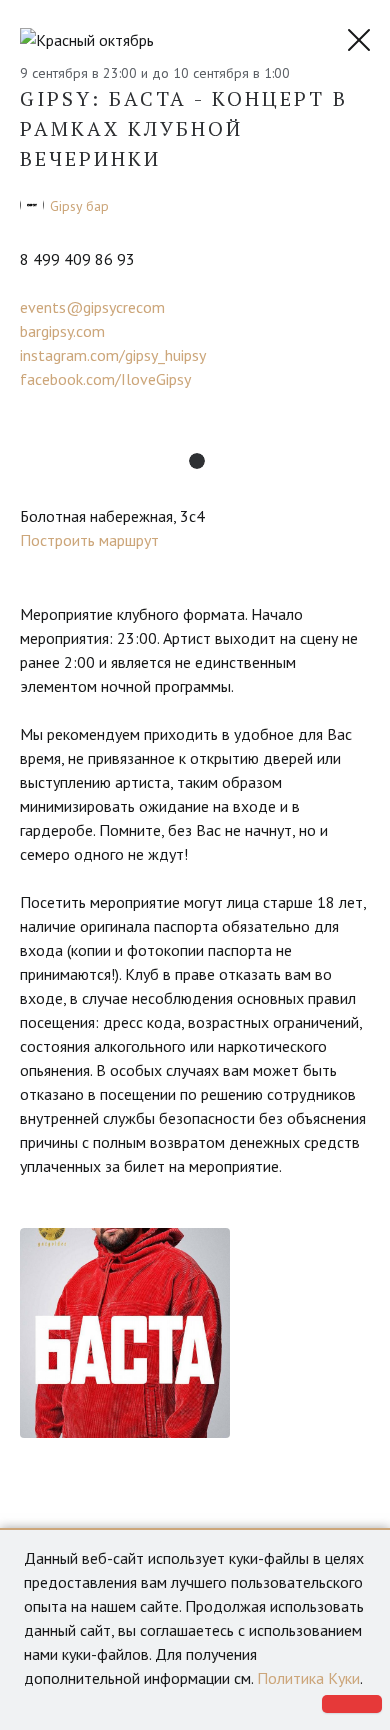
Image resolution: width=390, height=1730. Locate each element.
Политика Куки (308, 1678)
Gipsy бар (79, 206)
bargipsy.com (62, 331)
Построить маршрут (89, 540)
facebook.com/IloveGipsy (105, 379)
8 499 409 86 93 (77, 259)
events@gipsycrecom (92, 307)
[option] (125, 1333)
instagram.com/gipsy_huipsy (113, 355)
